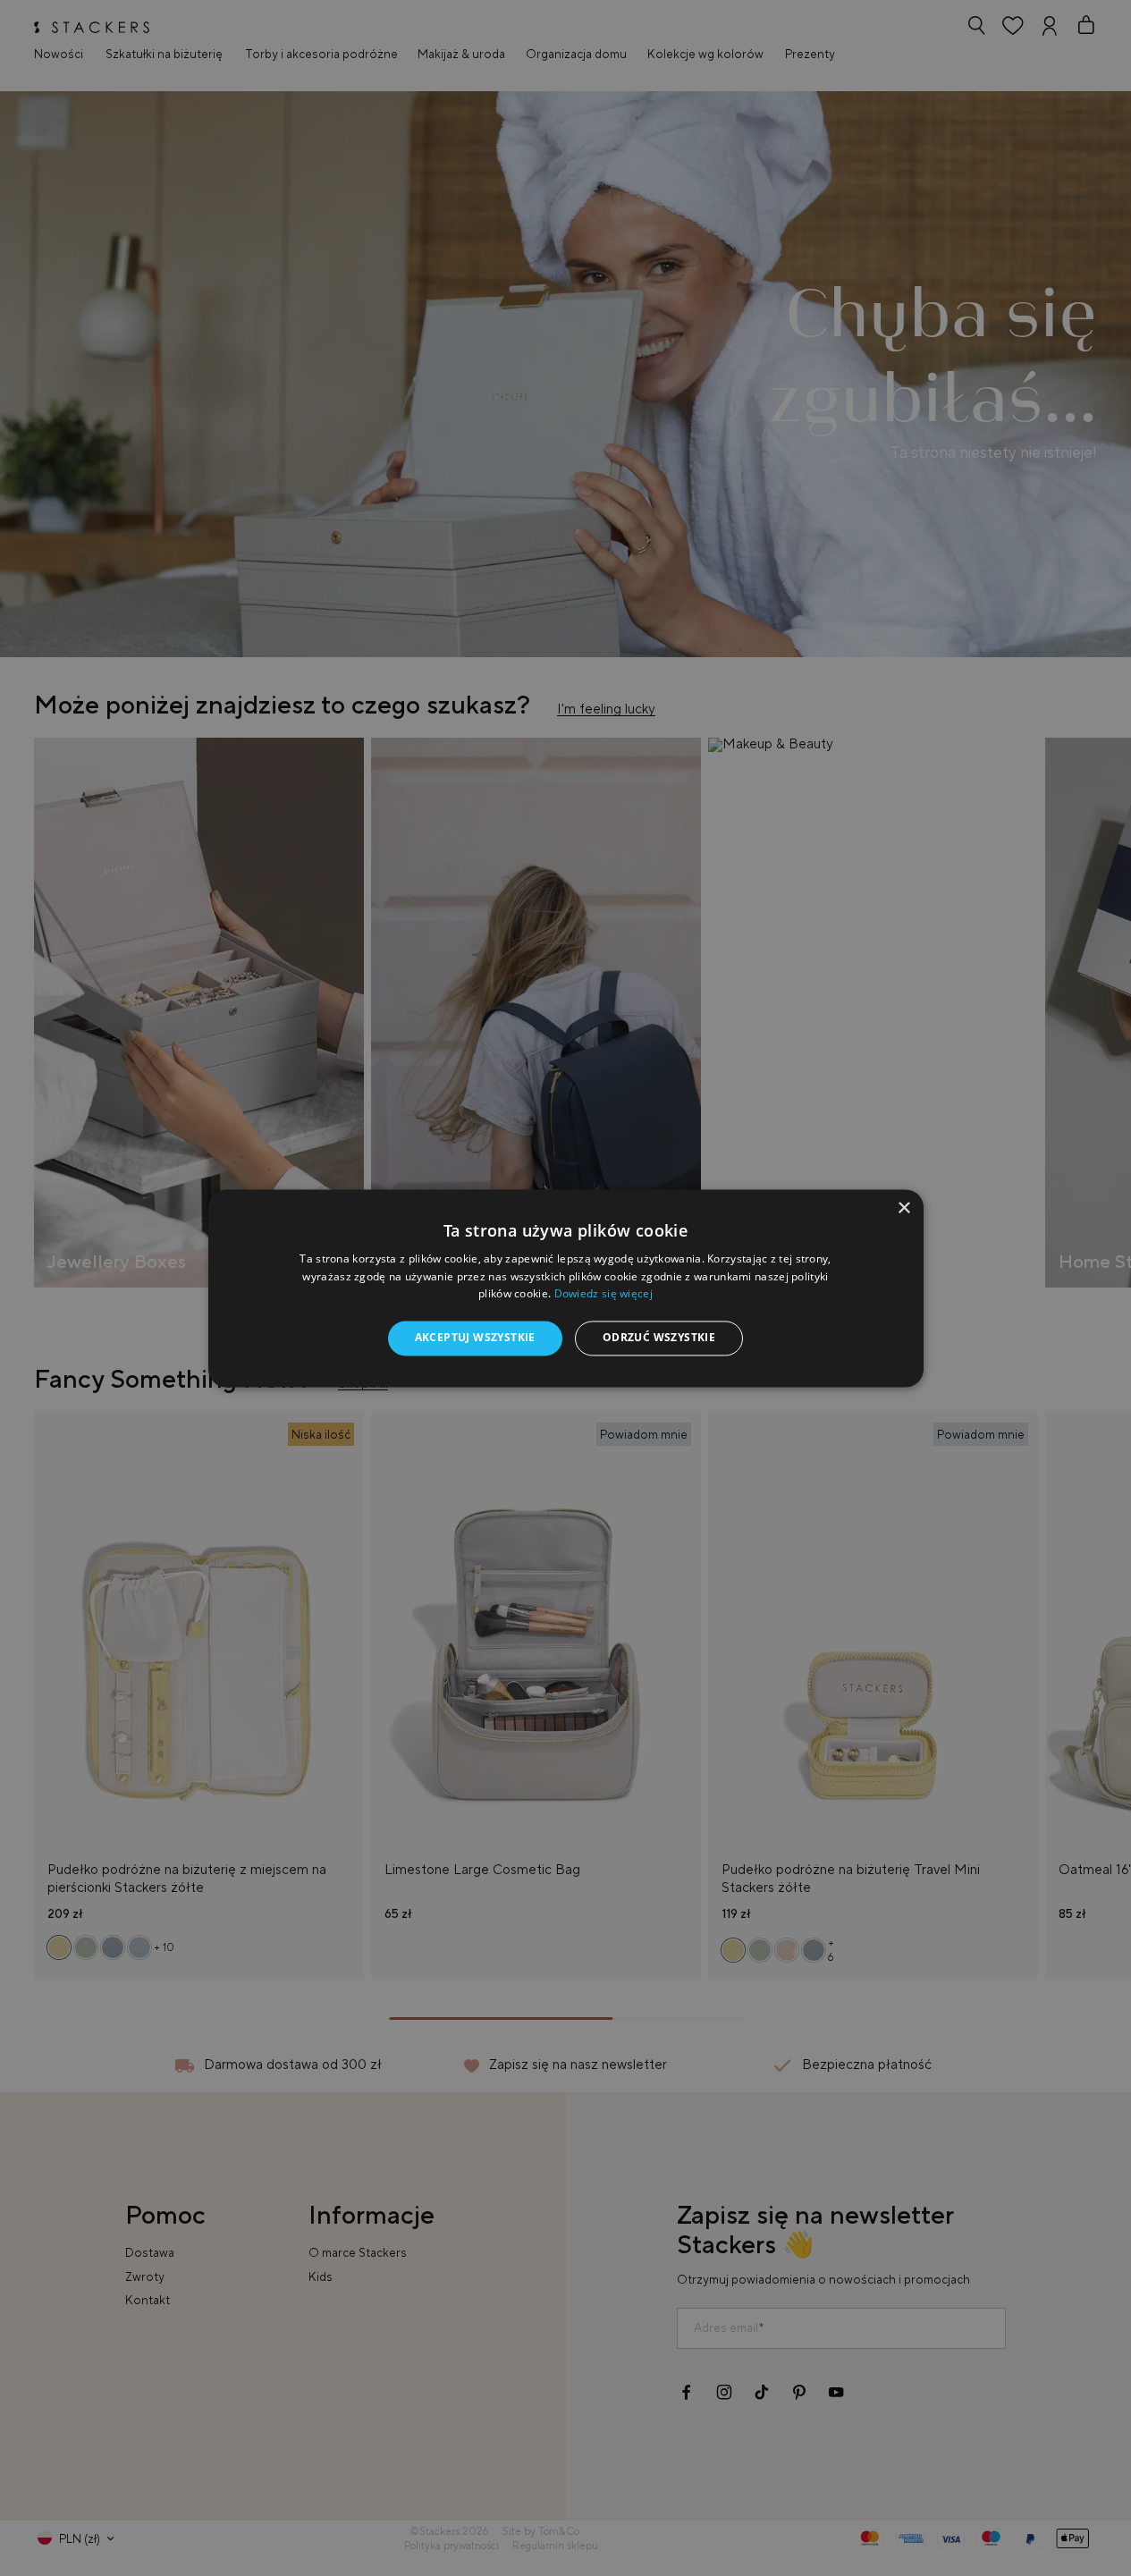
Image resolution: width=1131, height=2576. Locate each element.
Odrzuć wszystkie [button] (659, 1338)
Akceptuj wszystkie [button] (475, 1338)
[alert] (565, 1288)
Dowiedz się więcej (603, 1294)
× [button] (903, 1208)
